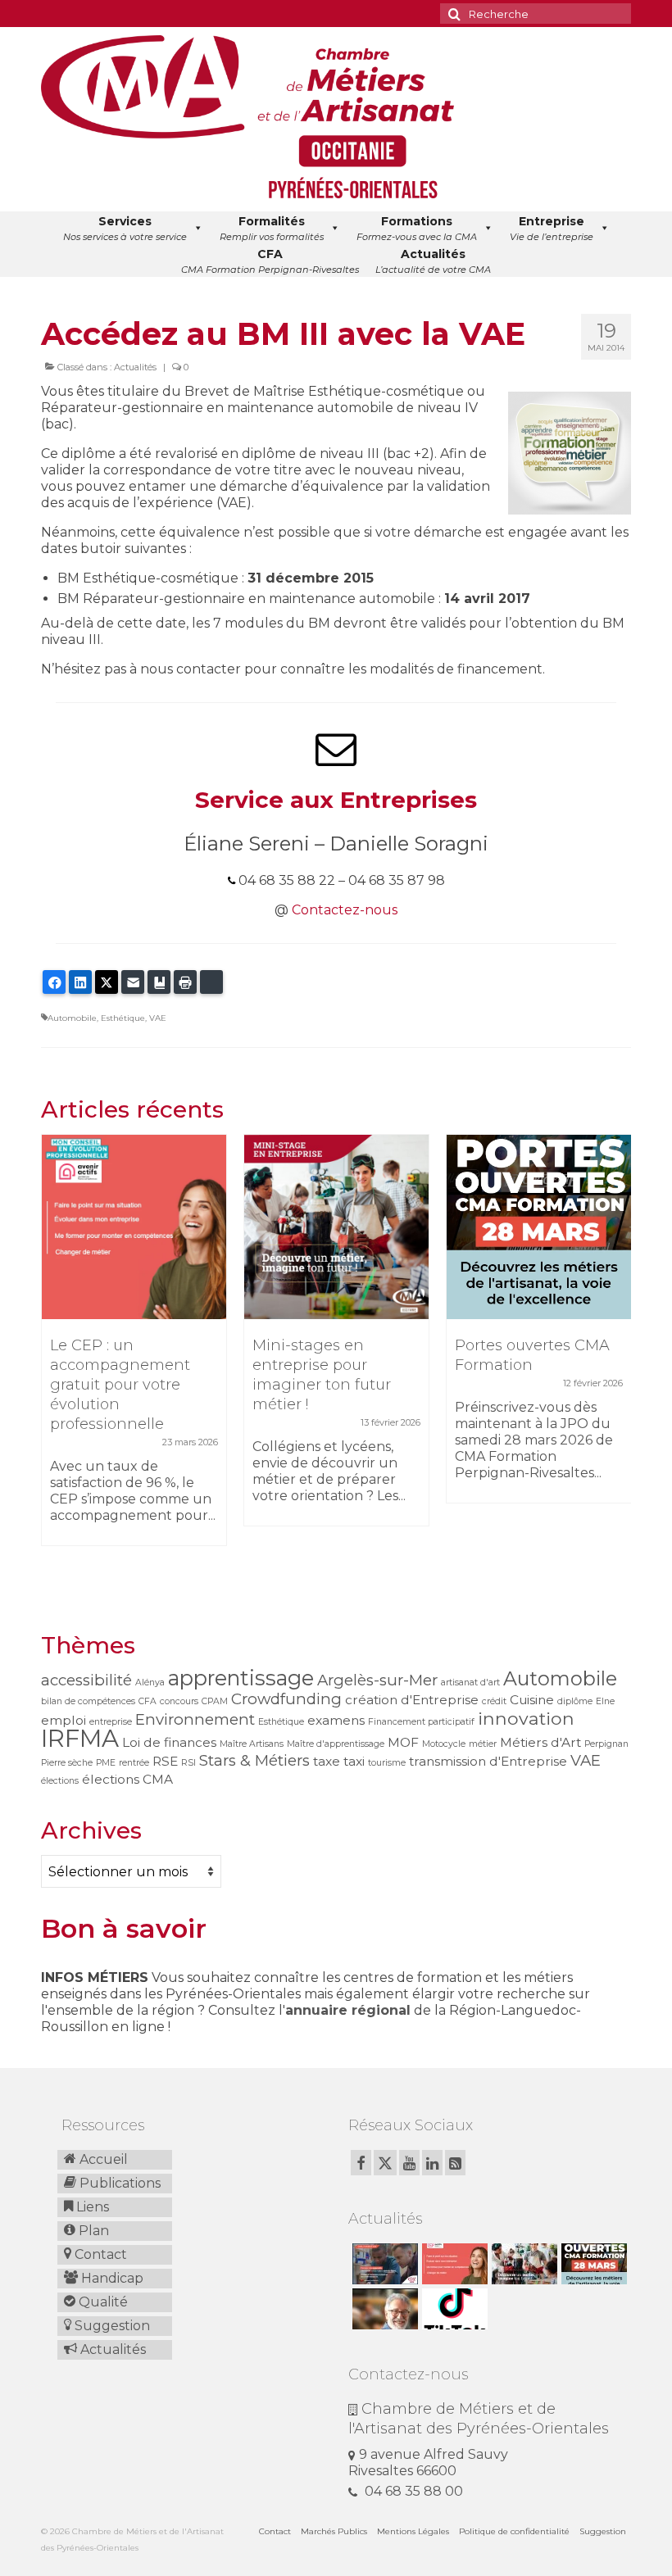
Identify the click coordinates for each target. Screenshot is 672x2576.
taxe (327, 1761)
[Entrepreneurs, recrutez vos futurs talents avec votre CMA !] (383, 2264)
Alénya (150, 1683)
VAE (158, 1018)
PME (106, 1763)
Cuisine (532, 1700)
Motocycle (444, 1744)
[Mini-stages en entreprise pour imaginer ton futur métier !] (336, 1227)
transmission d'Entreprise (488, 1761)
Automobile (72, 1018)
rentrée (134, 1763)
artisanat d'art (470, 1683)
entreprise (111, 1722)
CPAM (215, 1701)
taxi (354, 1761)
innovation (526, 1718)
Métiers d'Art (540, 1742)
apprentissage (241, 1678)
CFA (148, 1701)
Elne (605, 1701)
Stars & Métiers (254, 1760)
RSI (188, 1763)
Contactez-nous (345, 910)
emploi (64, 1720)
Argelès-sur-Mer (377, 1680)
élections (60, 1781)
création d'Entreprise (412, 1700)
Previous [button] (55, 1363)
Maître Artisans (252, 1744)
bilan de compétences (88, 1701)
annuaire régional (348, 2010)
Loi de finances (169, 1742)
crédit (494, 1701)
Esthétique (123, 1018)
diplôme (575, 1701)
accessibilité (86, 1680)
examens (336, 1720)
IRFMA (80, 1738)
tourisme (387, 1763)
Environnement (195, 1719)
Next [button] (617, 1363)
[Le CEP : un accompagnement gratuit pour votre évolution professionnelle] (134, 1227)
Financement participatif (421, 1722)
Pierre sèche (67, 1763)
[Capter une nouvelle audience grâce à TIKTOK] (453, 2309)
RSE (165, 1761)
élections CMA (127, 1779)
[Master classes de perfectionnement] (383, 2309)
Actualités (135, 367)
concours (179, 1701)
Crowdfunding (286, 1699)
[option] (134, 1348)
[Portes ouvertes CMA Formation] (539, 1227)
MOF (403, 1742)
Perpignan (606, 1744)
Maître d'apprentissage (336, 1744)
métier (483, 1744)
